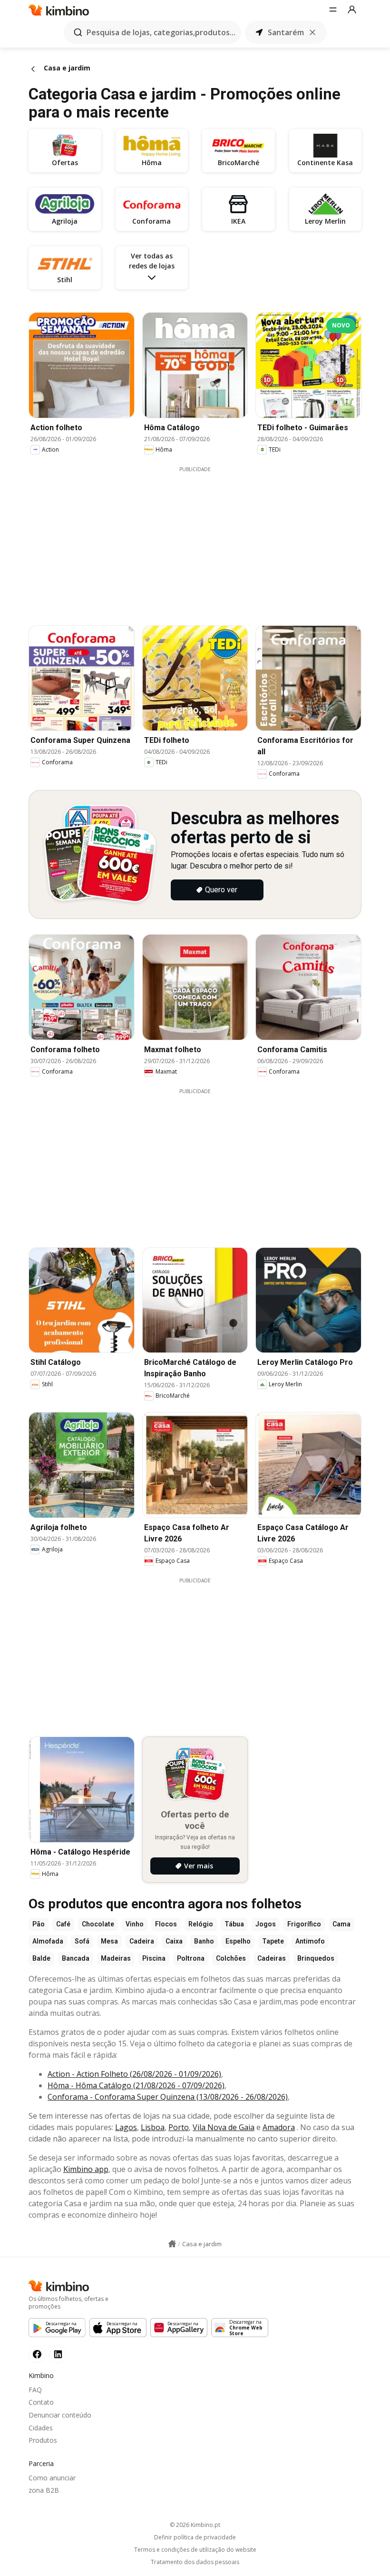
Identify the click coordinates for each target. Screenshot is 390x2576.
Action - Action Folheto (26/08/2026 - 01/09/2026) (134, 2074)
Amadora (279, 2127)
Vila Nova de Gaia (224, 2127)
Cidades (41, 2428)
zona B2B (44, 2490)
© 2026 (195, 2525)
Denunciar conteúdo (60, 2415)
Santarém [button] (286, 32)
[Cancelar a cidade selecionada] (312, 32)
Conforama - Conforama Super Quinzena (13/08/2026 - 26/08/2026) (168, 2097)
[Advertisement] (202, 540)
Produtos (43, 2440)
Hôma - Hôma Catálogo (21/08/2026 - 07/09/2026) (136, 2085)
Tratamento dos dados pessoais (195, 2562)
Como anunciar (52, 2478)
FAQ (35, 2390)
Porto (179, 2127)
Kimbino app (86, 2169)
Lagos (126, 2127)
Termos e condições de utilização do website (195, 2550)
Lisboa (153, 2127)
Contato (41, 2402)
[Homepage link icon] (172, 2244)
